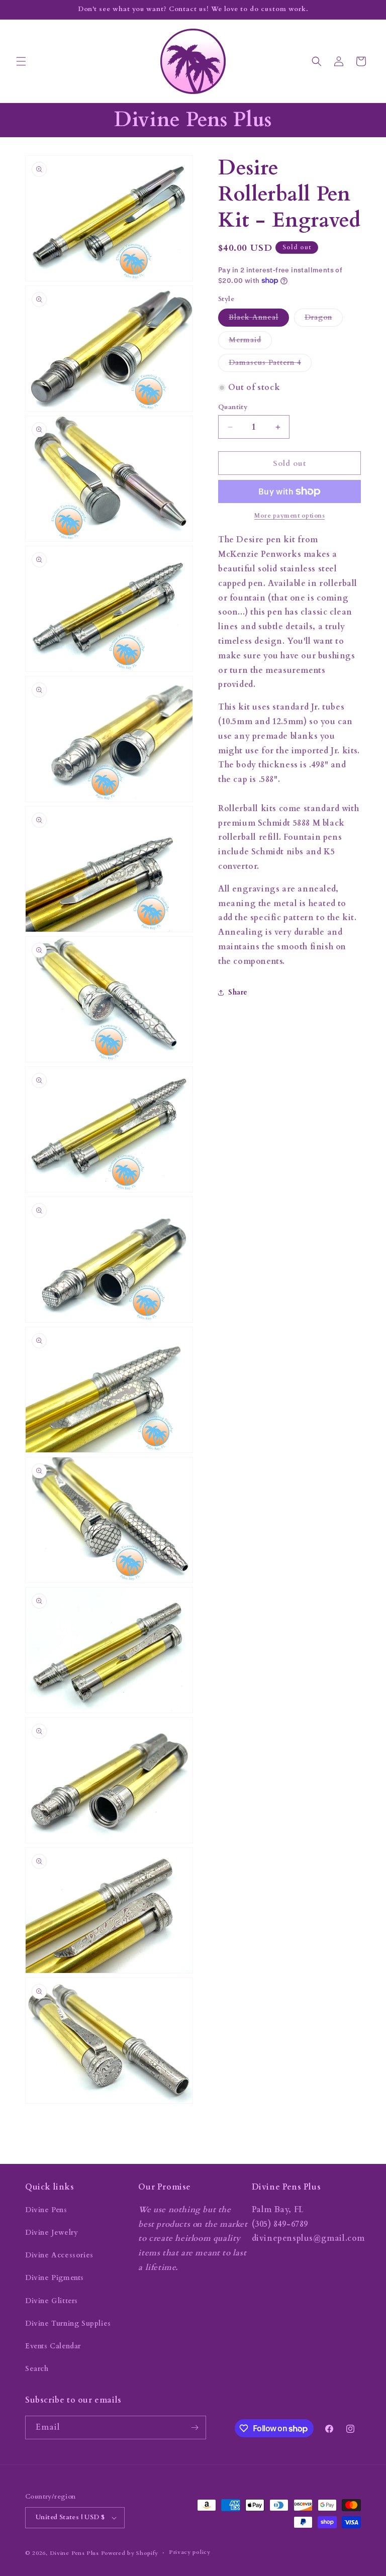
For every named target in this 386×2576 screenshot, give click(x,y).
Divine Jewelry (52, 2233)
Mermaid (250, 342)
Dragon (324, 319)
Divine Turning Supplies (68, 2323)
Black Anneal (259, 319)
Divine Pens (46, 2210)
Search (37, 2369)
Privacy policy (190, 2552)
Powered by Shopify (130, 2553)
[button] (21, 61)
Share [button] (238, 992)
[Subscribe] (195, 2428)
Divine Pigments (55, 2278)
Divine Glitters (52, 2301)
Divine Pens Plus (74, 2553)
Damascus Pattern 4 (270, 365)
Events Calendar (53, 2346)
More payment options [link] (289, 516)
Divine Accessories (59, 2255)
